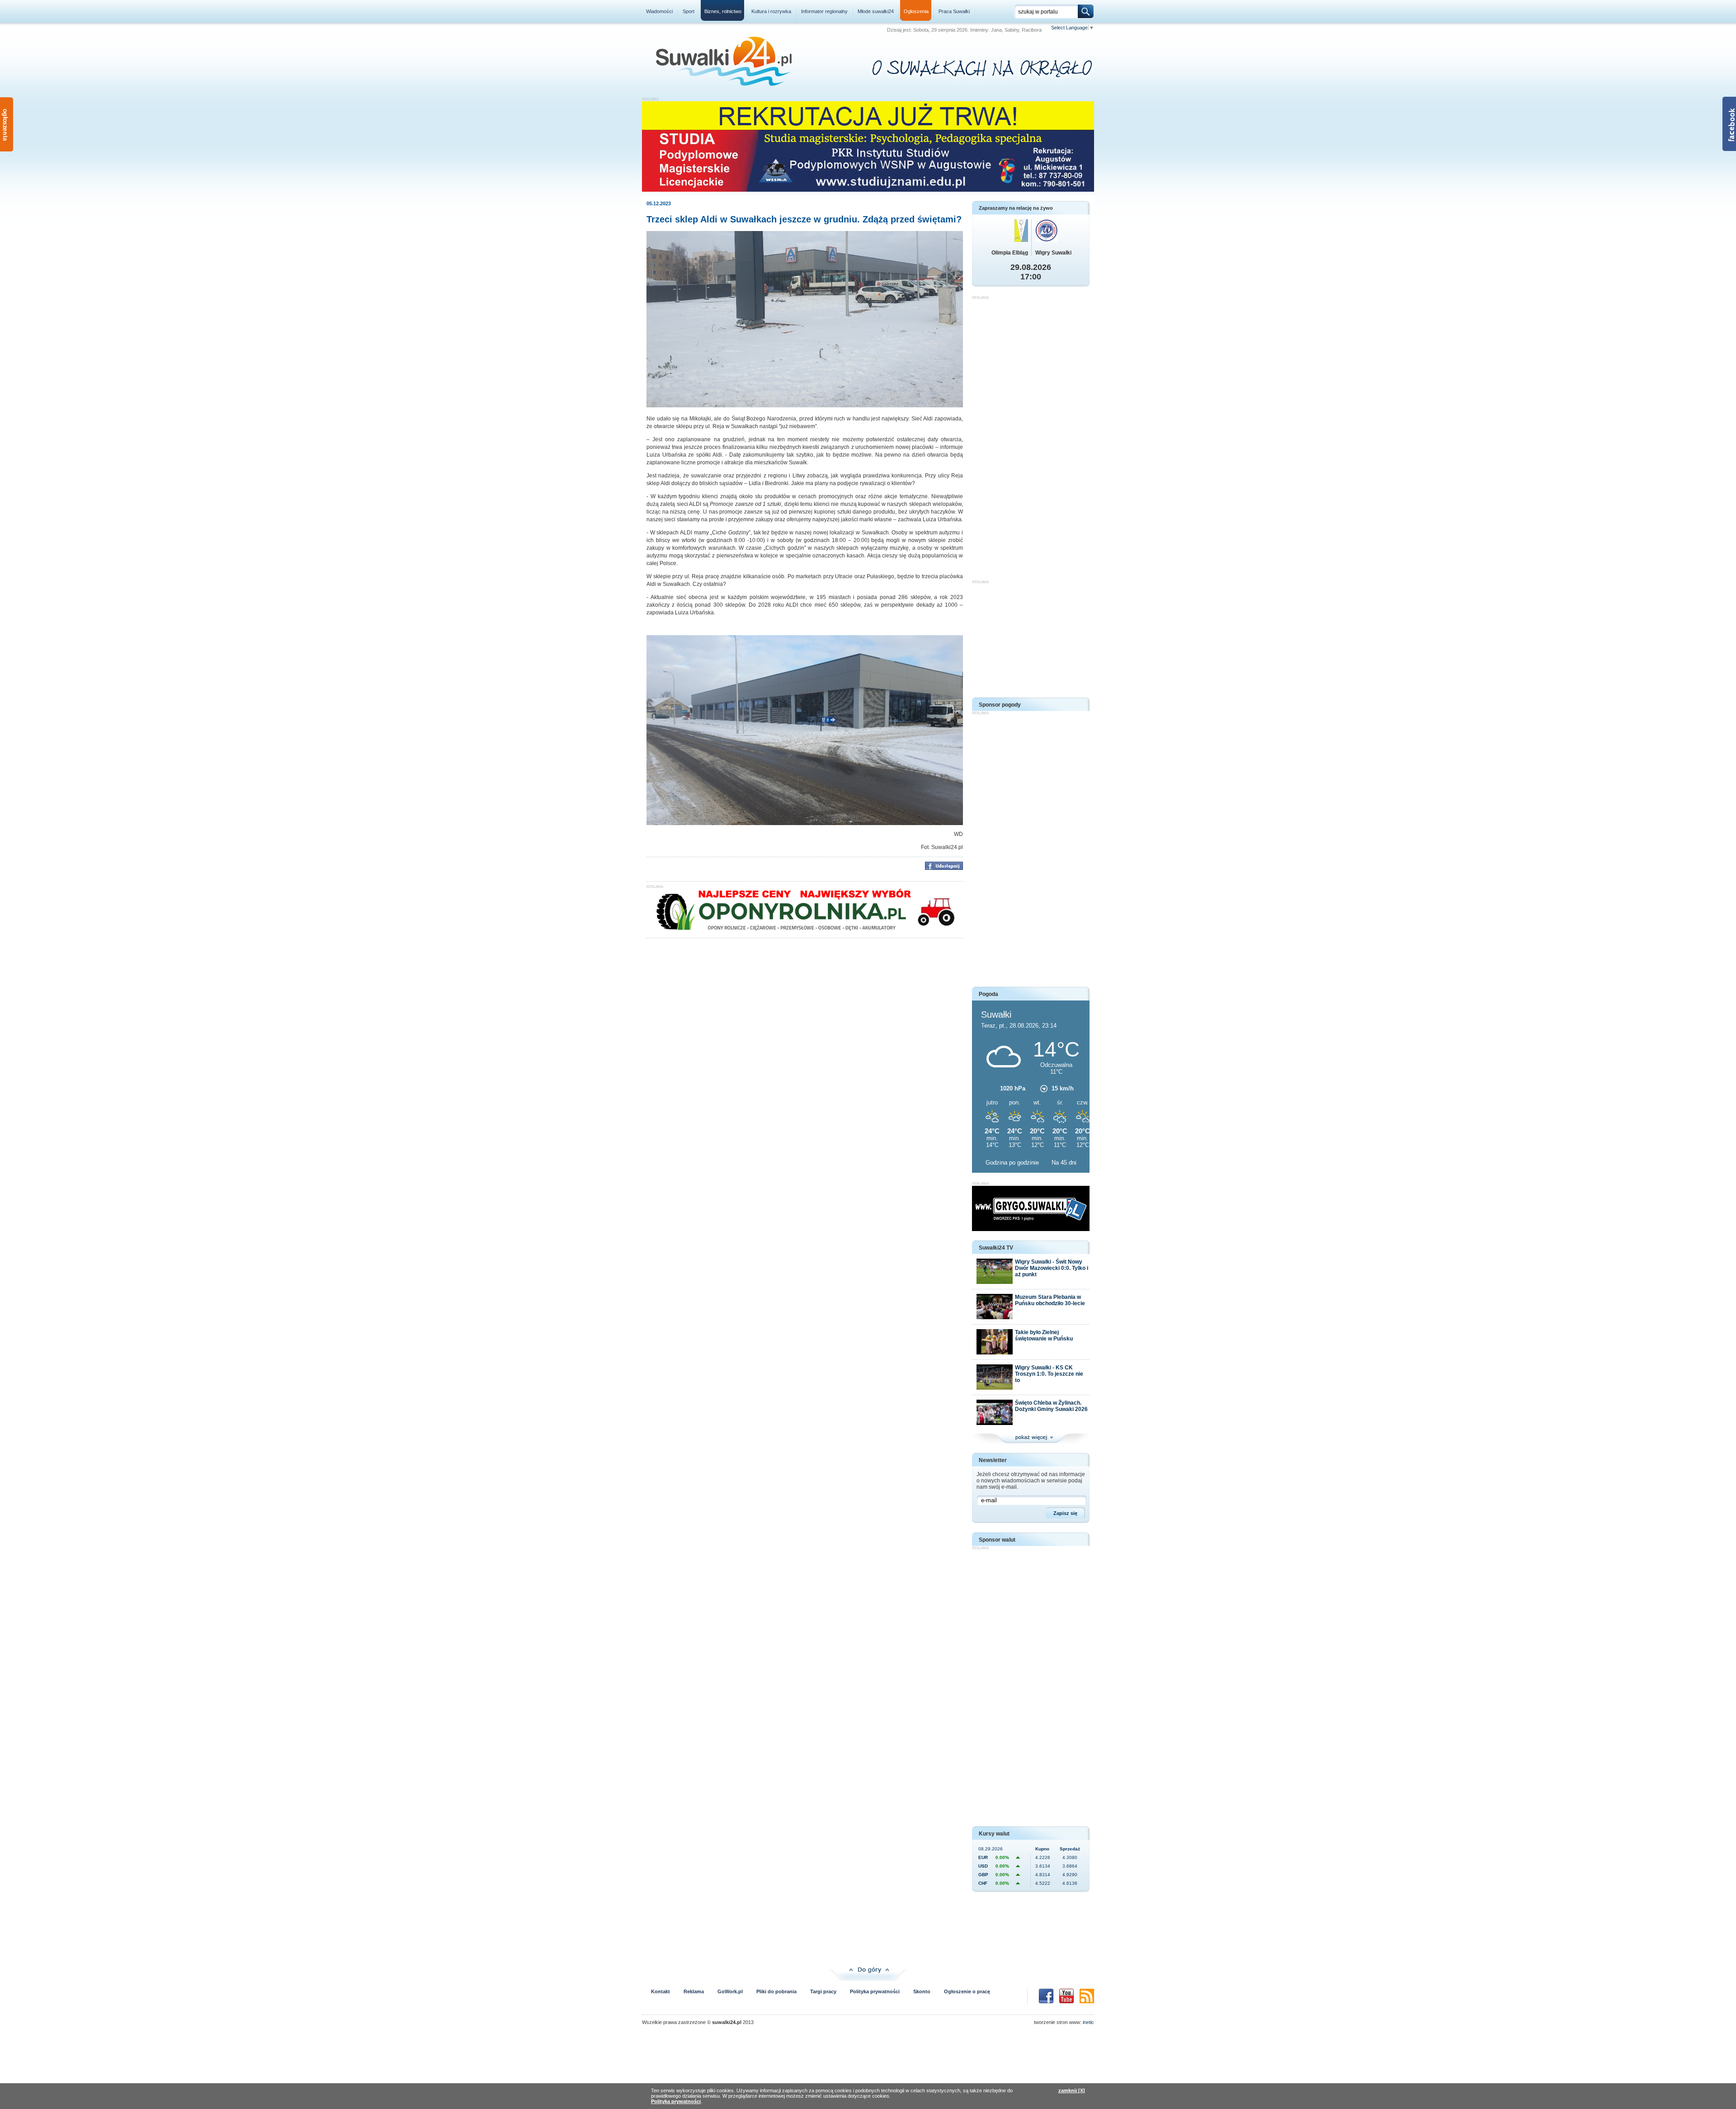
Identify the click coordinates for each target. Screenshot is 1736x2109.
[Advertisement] (1031, 435)
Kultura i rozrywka (771, 11)
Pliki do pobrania (776, 1991)
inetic (1088, 2022)
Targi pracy (823, 1991)
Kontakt (660, 1991)
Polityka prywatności (875, 1991)
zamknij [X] (1072, 2090)
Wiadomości (659, 11)
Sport (689, 11)
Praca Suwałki (954, 11)
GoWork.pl (730, 1991)
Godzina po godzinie (1013, 1163)
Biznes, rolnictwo (723, 11)
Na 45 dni (1064, 1163)
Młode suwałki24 (876, 11)
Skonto (922, 1991)
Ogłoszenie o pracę (967, 1991)
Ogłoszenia (916, 11)
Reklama (694, 1991)
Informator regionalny (824, 11)
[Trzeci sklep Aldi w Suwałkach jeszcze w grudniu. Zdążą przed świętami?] (805, 406)
